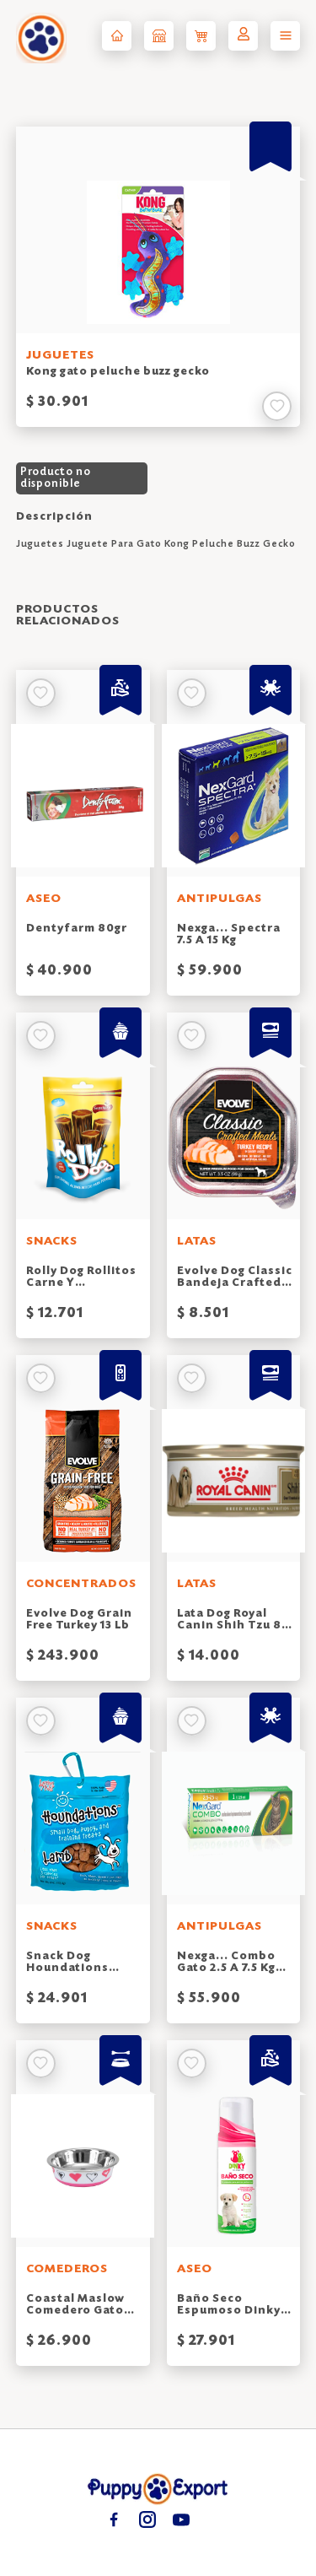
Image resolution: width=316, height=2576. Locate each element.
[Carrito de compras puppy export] (201, 36)
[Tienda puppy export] (159, 36)
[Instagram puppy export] (148, 2519)
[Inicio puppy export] (117, 36)
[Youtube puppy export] (182, 2519)
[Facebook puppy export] (114, 2519)
